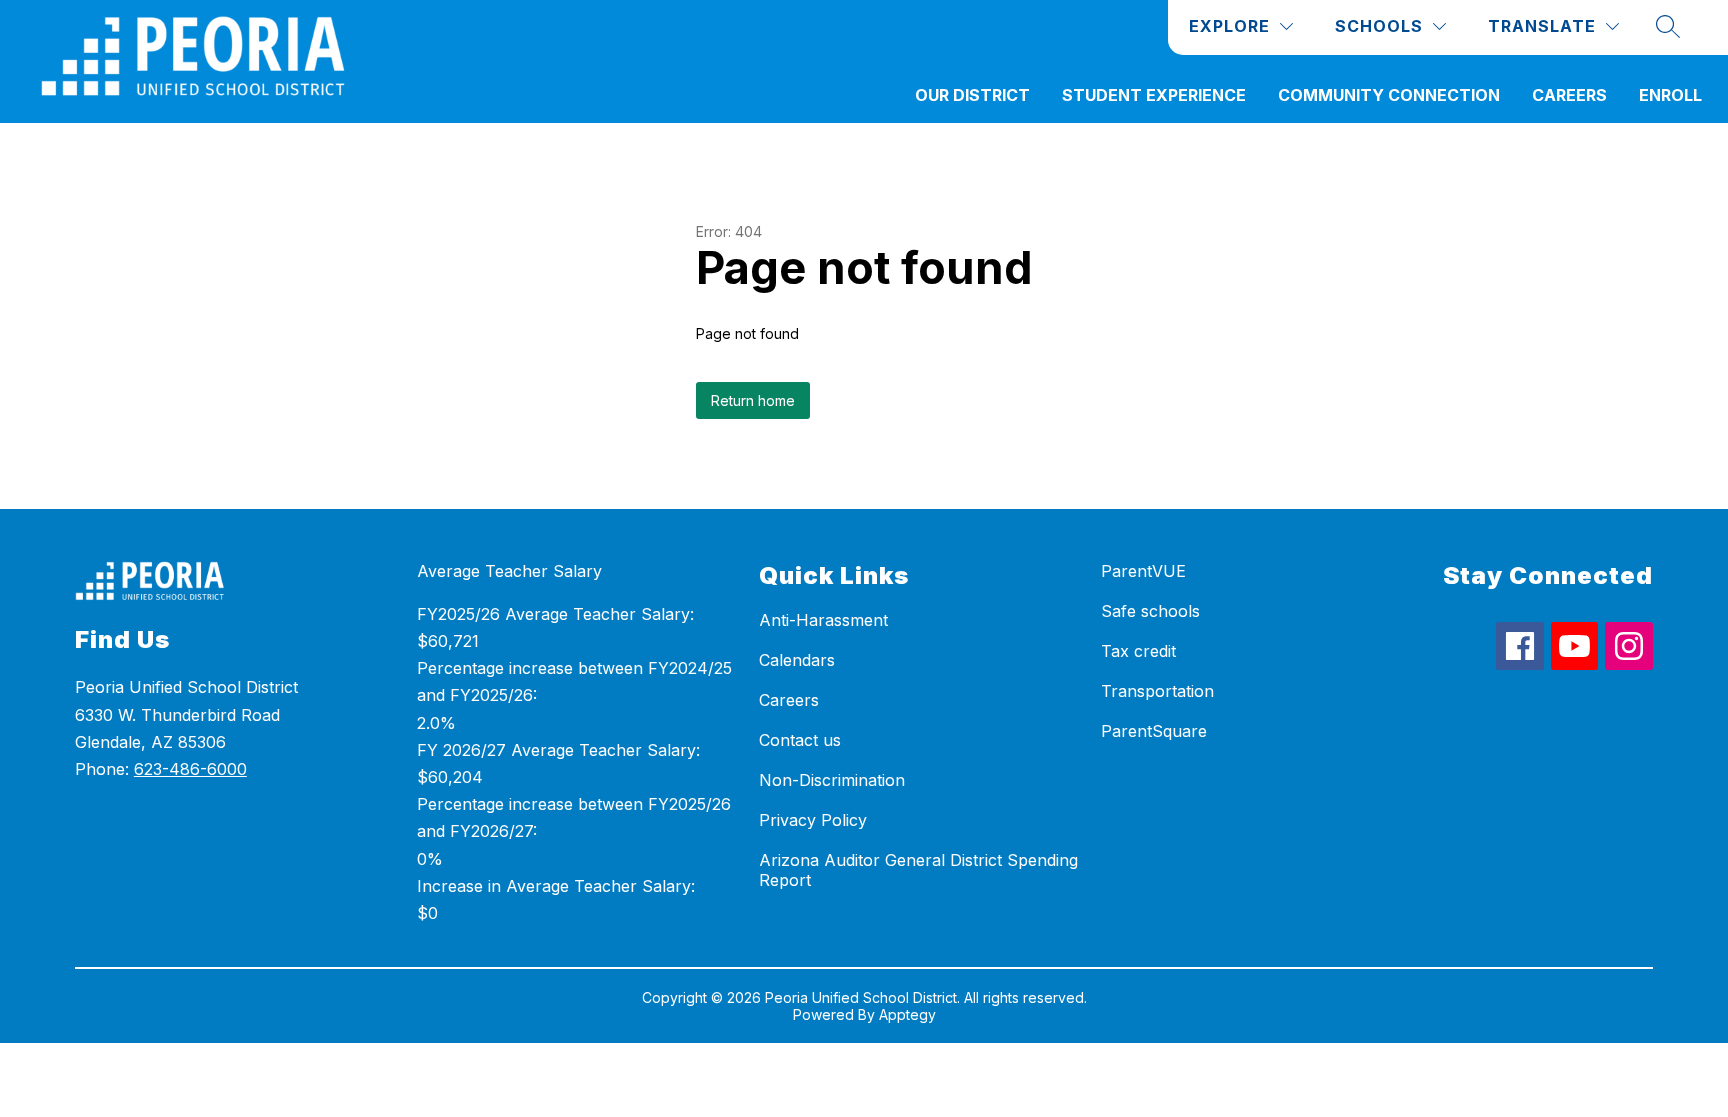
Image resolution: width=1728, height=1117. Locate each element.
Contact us (800, 740)
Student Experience (1154, 95)
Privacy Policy (813, 820)
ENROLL (1670, 95)
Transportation (1157, 691)
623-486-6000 (190, 769)
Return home (753, 400)
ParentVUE (1143, 571)
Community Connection (1389, 95)
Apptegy (907, 1014)
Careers (1569, 95)
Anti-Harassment (823, 620)
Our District (972, 95)
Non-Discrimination (832, 780)
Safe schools (1150, 611)
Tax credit (1138, 651)
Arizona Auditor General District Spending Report (918, 870)
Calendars (797, 660)
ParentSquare (1154, 731)
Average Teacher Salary (509, 571)
